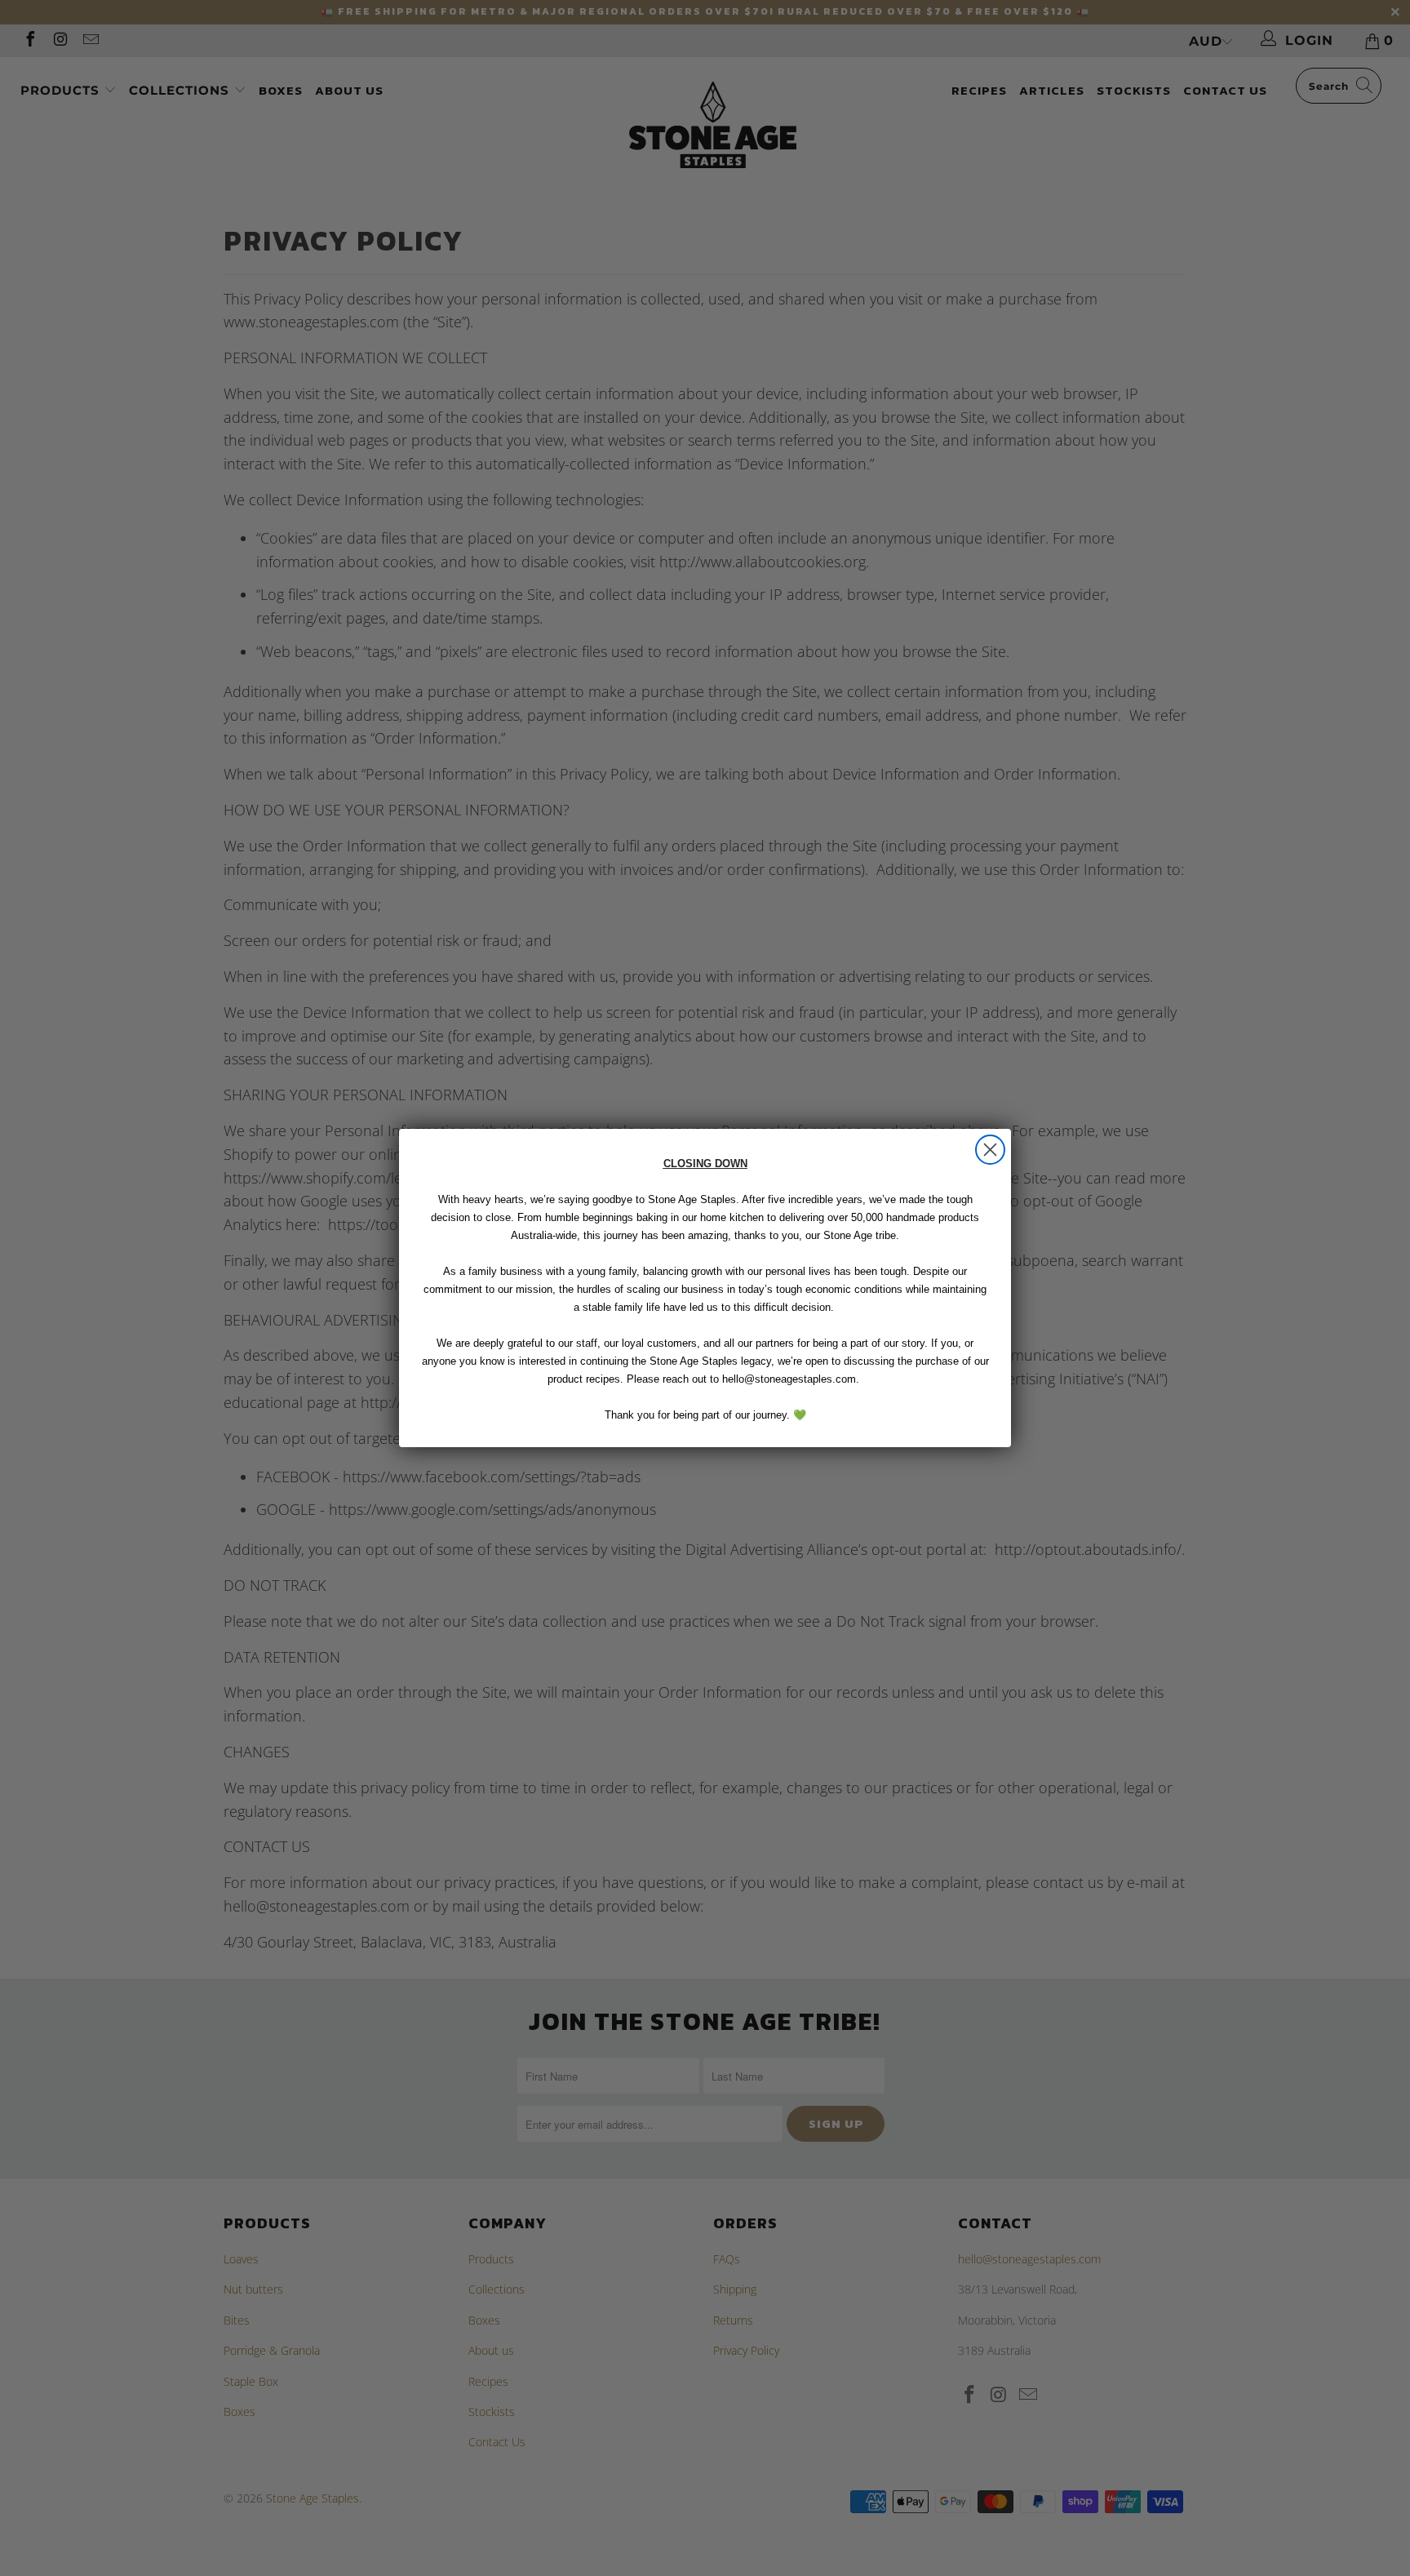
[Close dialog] (990, 1150)
